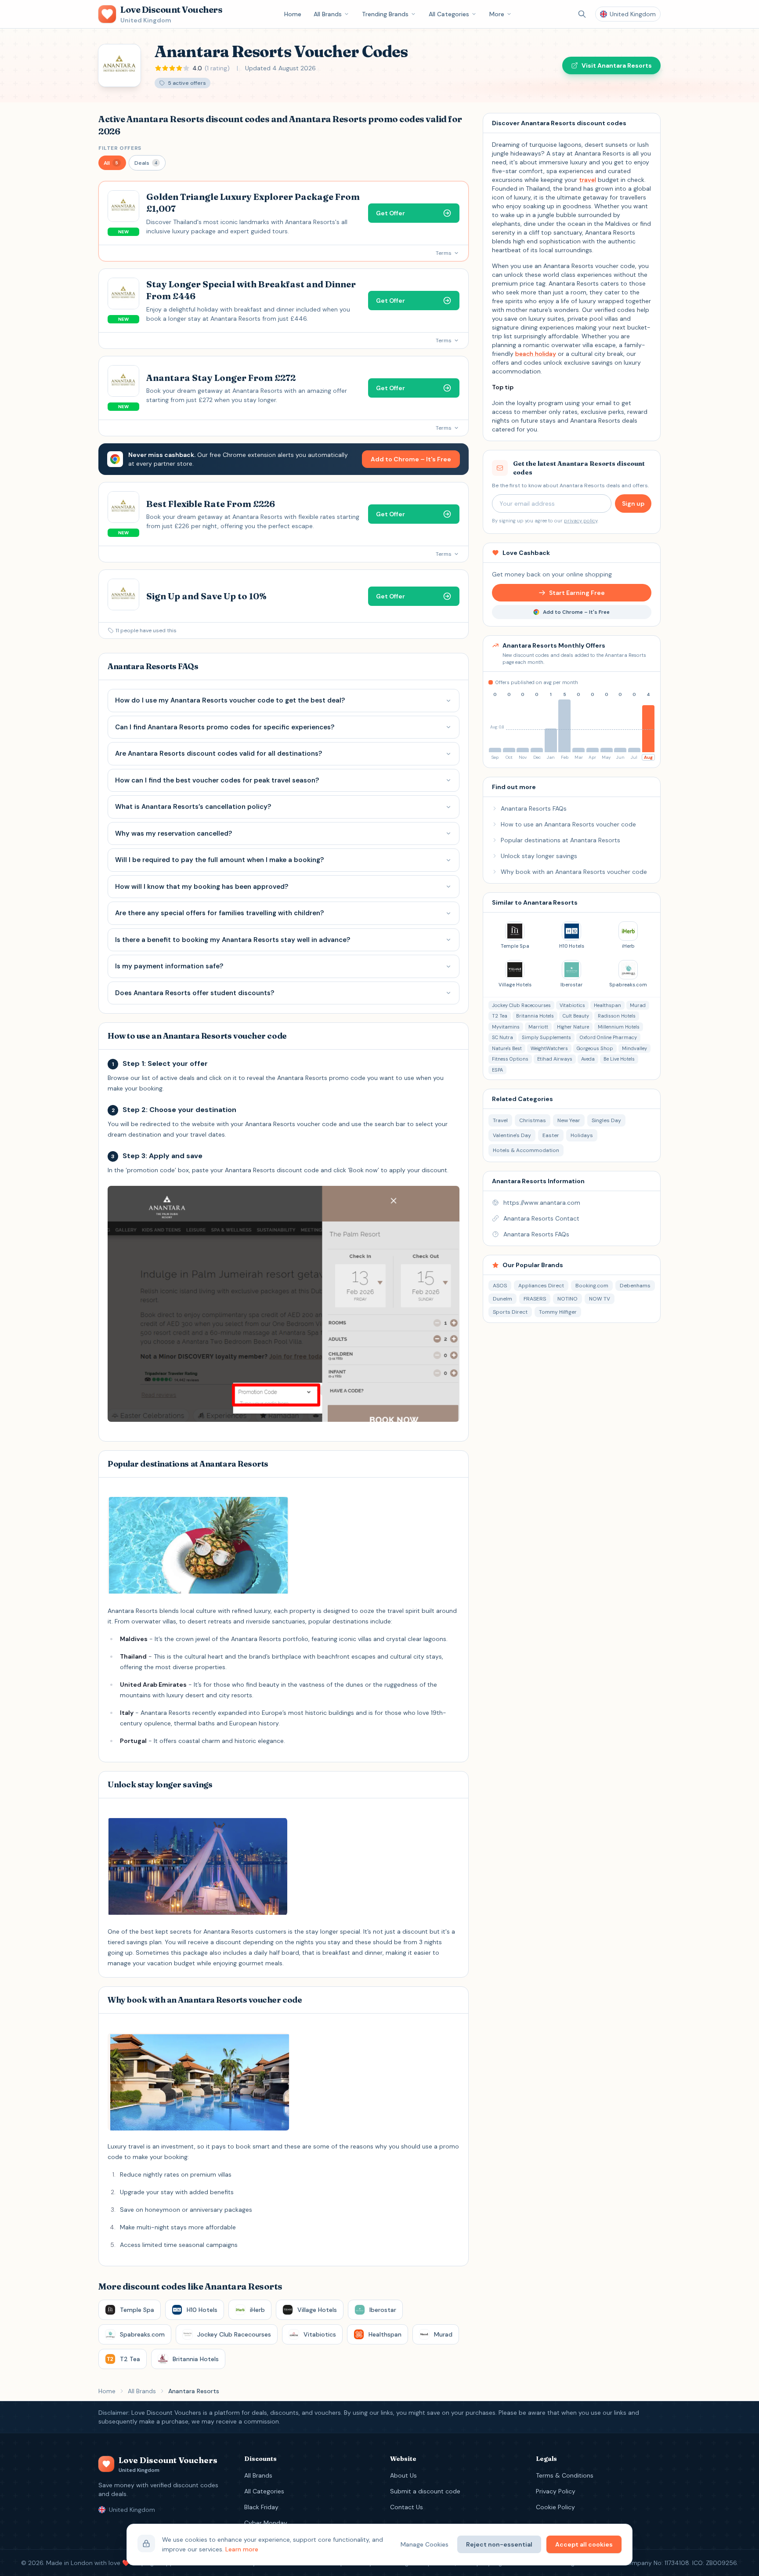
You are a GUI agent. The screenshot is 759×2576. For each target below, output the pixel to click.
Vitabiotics (572, 1005)
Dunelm (502, 1299)
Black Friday (261, 2507)
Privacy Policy (556, 2491)
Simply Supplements (546, 1037)
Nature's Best (507, 1048)
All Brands (328, 14)
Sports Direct (510, 1312)
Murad (638, 1005)
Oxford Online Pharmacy (608, 1037)
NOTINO (567, 1299)
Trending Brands (385, 14)
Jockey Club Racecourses (521, 1005)
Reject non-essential (499, 2544)
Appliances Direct (541, 1286)
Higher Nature (573, 1027)
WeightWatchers (549, 1048)
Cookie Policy (555, 2507)
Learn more (242, 2549)
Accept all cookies (584, 2544)
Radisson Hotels (617, 1016)
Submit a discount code (425, 2491)
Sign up (633, 504)
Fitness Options (510, 1059)
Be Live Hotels (619, 1059)
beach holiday (536, 354)
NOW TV (600, 1299)
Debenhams (635, 1286)
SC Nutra (502, 1037)
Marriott (538, 1027)
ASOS (500, 1286)
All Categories (449, 14)
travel (587, 180)
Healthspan (607, 1005)
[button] (112, 163)
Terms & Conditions (565, 2475)
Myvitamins (506, 1027)
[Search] (582, 14)
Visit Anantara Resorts (617, 65)
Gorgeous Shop (595, 1048)
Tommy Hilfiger (558, 1312)
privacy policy (581, 521)
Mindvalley (634, 1048)
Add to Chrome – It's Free (411, 459)
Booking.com (592, 1286)
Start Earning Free (577, 593)
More (497, 14)
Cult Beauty (576, 1016)
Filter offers (120, 148)
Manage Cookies (425, 2544)
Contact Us (407, 2507)
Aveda (588, 1059)
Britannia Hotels (535, 1016)
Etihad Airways (555, 1059)
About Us (403, 2475)
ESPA (497, 1070)
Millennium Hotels (619, 1027)
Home (293, 14)
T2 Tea (500, 1016)
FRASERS (535, 1299)
